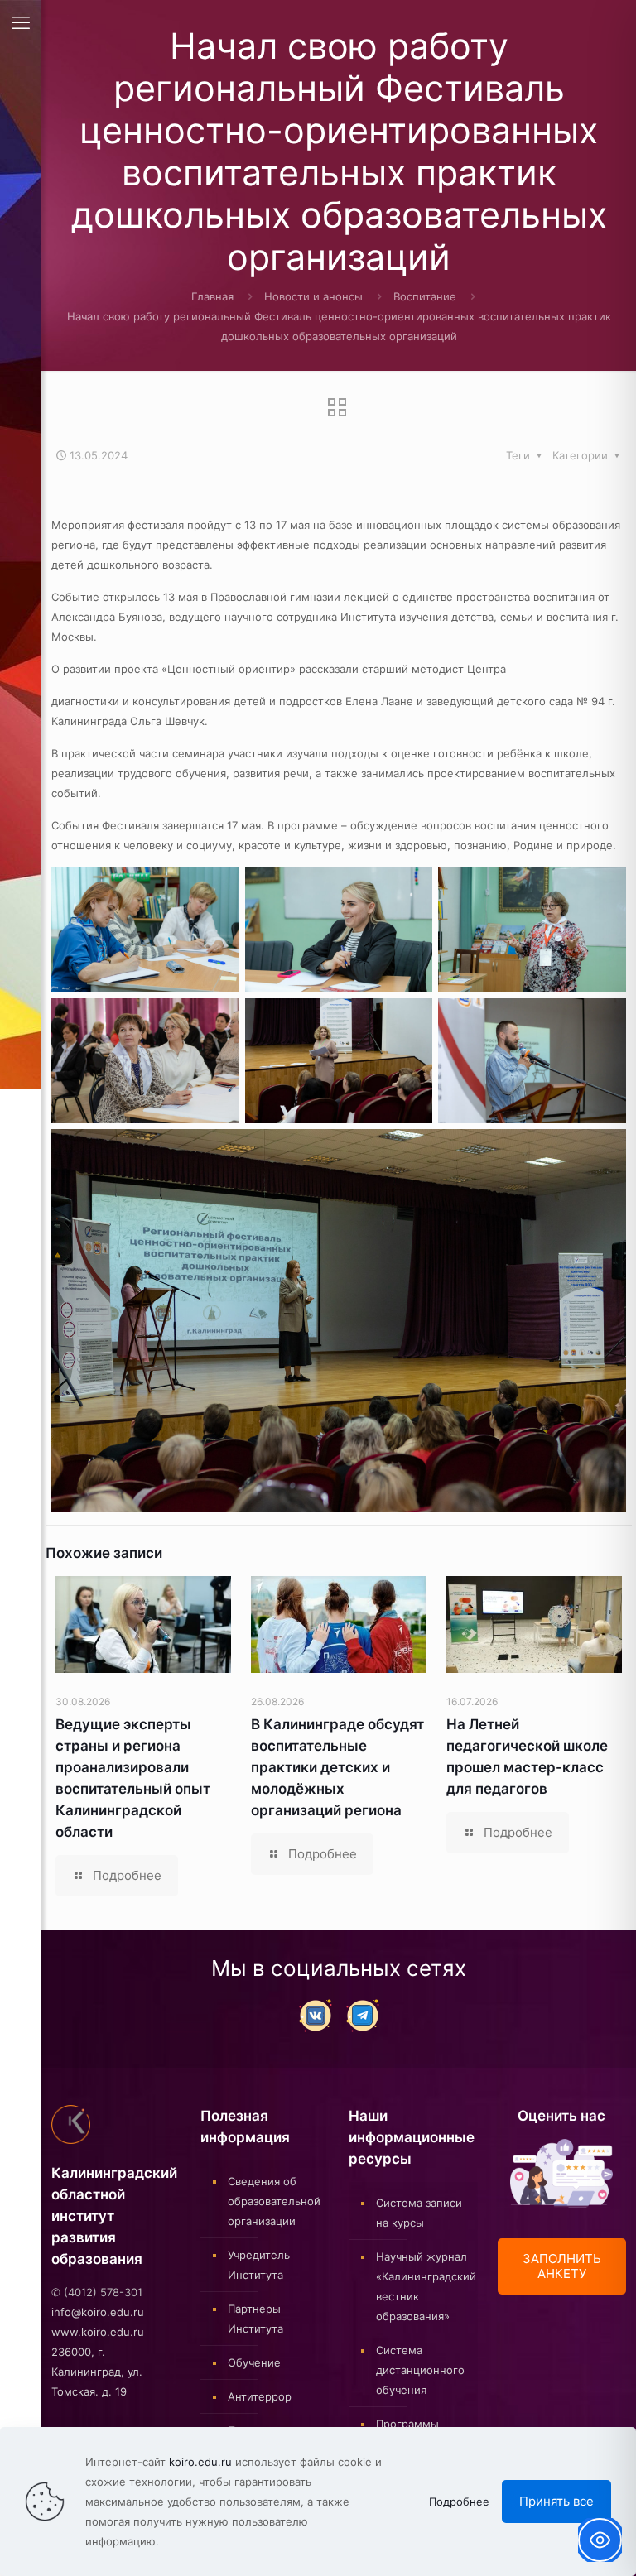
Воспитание (425, 296)
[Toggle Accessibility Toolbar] (600, 2540)
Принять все (556, 2501)
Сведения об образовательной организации (274, 2201)
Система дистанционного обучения (420, 2370)
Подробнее (459, 2502)
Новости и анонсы (313, 296)
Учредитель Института (259, 2265)
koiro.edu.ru (200, 2462)
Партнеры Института (255, 2319)
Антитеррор (260, 2396)
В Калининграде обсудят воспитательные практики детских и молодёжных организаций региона (337, 1767)
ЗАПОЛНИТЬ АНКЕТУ (562, 2266)
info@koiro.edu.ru (98, 2312)
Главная (212, 296)
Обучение (254, 2362)
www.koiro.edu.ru (98, 2332)
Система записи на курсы (419, 2213)
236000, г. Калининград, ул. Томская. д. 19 (97, 2372)
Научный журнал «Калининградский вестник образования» (423, 2286)
